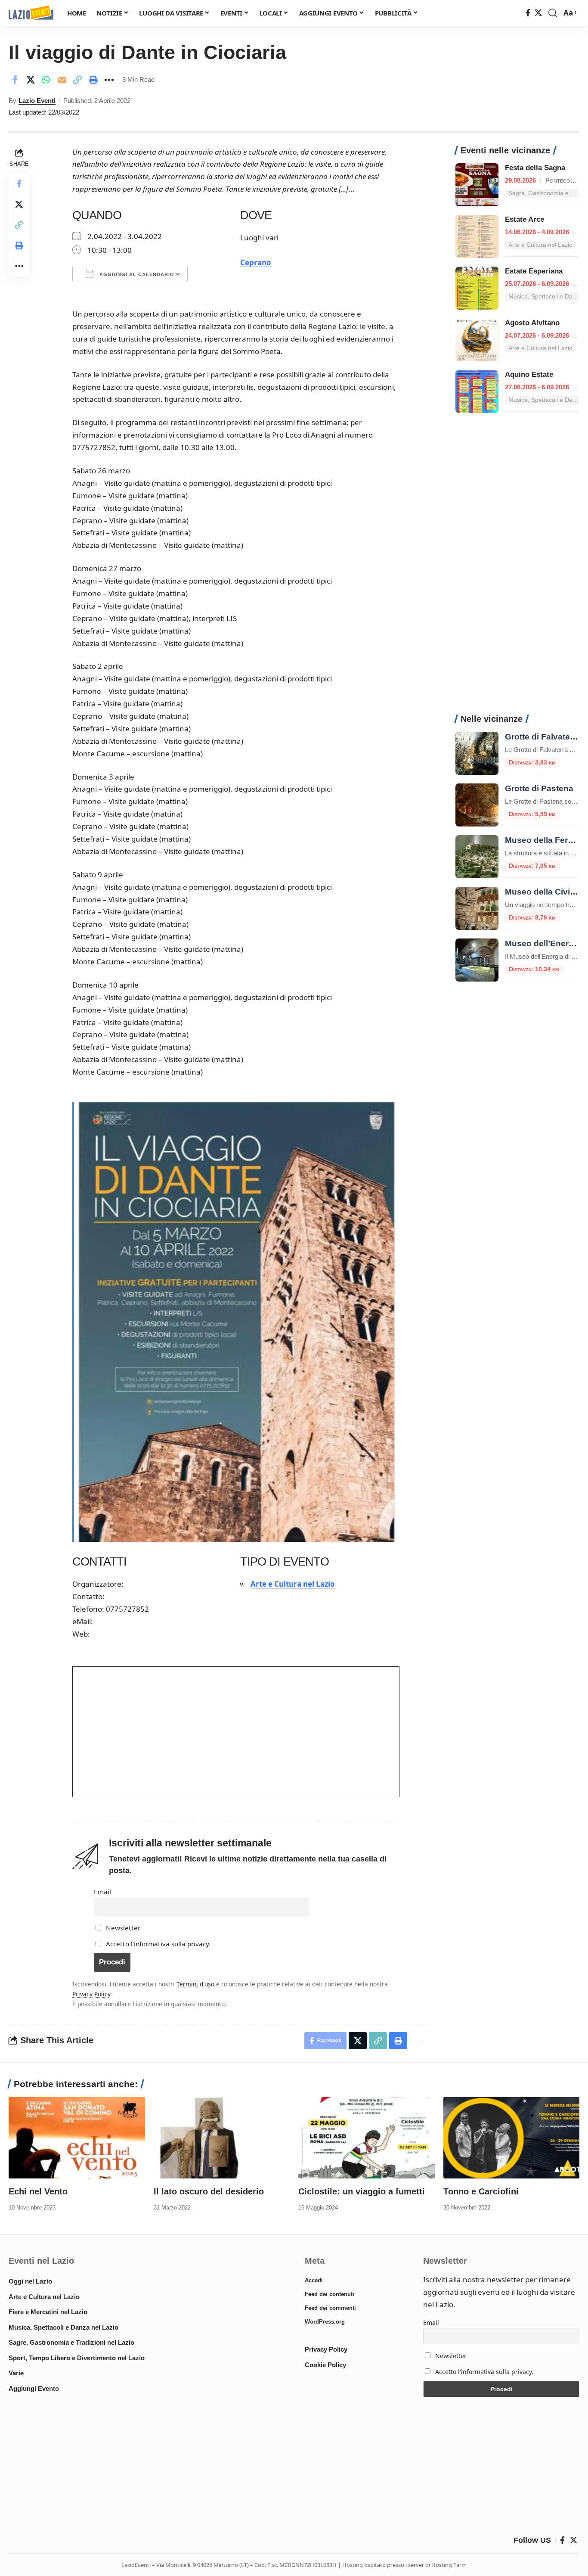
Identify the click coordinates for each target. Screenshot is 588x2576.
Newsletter (122, 1928)
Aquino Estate (529, 374)
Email (102, 1892)
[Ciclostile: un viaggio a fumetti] (367, 2138)
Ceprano (256, 263)
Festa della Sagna (535, 168)
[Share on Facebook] (15, 80)
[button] (553, 13)
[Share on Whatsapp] (46, 80)
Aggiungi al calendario (136, 274)
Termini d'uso (195, 1984)
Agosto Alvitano (532, 323)
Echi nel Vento (38, 2191)
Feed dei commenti (330, 2308)
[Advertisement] (517, 568)
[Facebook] (528, 13)
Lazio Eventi (37, 101)
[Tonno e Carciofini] (512, 2138)
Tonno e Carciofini (481, 2191)
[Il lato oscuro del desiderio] (222, 2138)
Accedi (314, 2280)
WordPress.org (325, 2322)
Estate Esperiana (534, 271)
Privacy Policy (91, 1994)
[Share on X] (31, 80)
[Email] (62, 80)
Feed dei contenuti (330, 2294)
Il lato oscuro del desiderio (209, 2191)
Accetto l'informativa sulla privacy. (158, 1944)
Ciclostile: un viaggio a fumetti (362, 2191)
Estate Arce (525, 219)
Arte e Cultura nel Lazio (293, 1584)
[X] (538, 13)
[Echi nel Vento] (77, 2138)
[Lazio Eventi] (31, 13)
